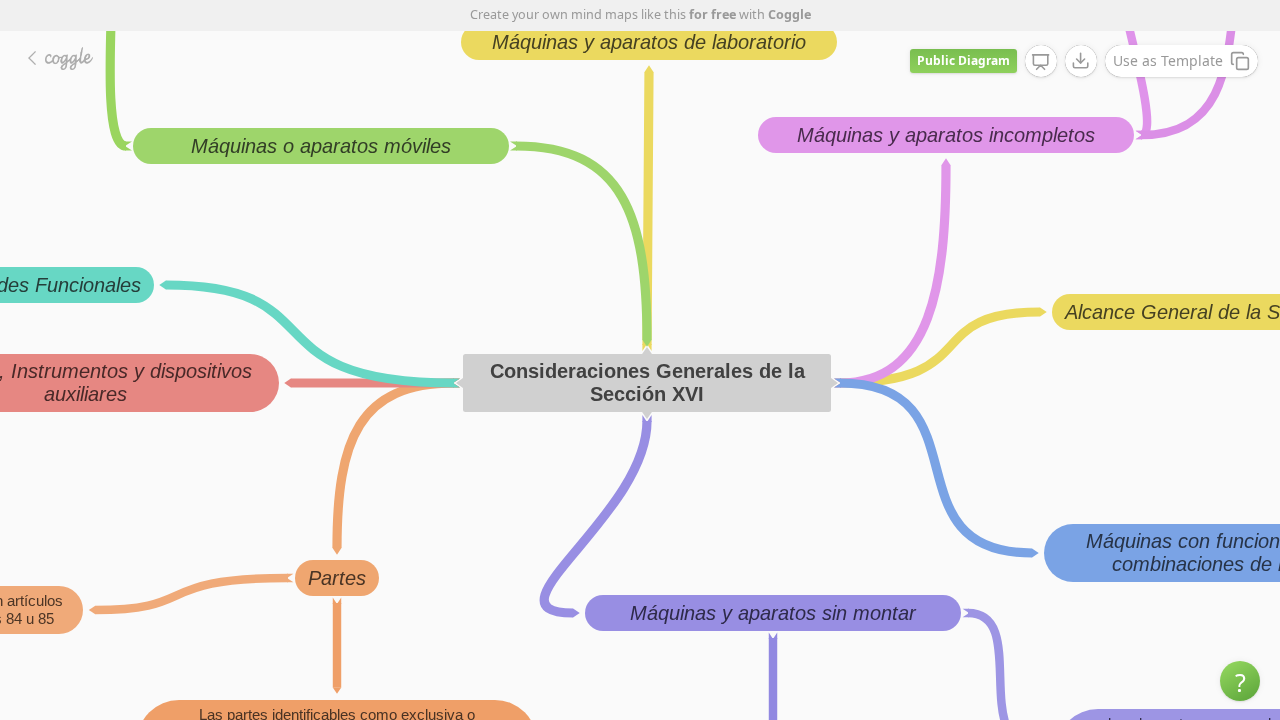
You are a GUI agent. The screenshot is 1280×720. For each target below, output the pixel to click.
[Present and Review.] (1041, 62)
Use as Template (1168, 60)
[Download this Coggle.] (1081, 61)
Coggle (789, 14)
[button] (1240, 681)
